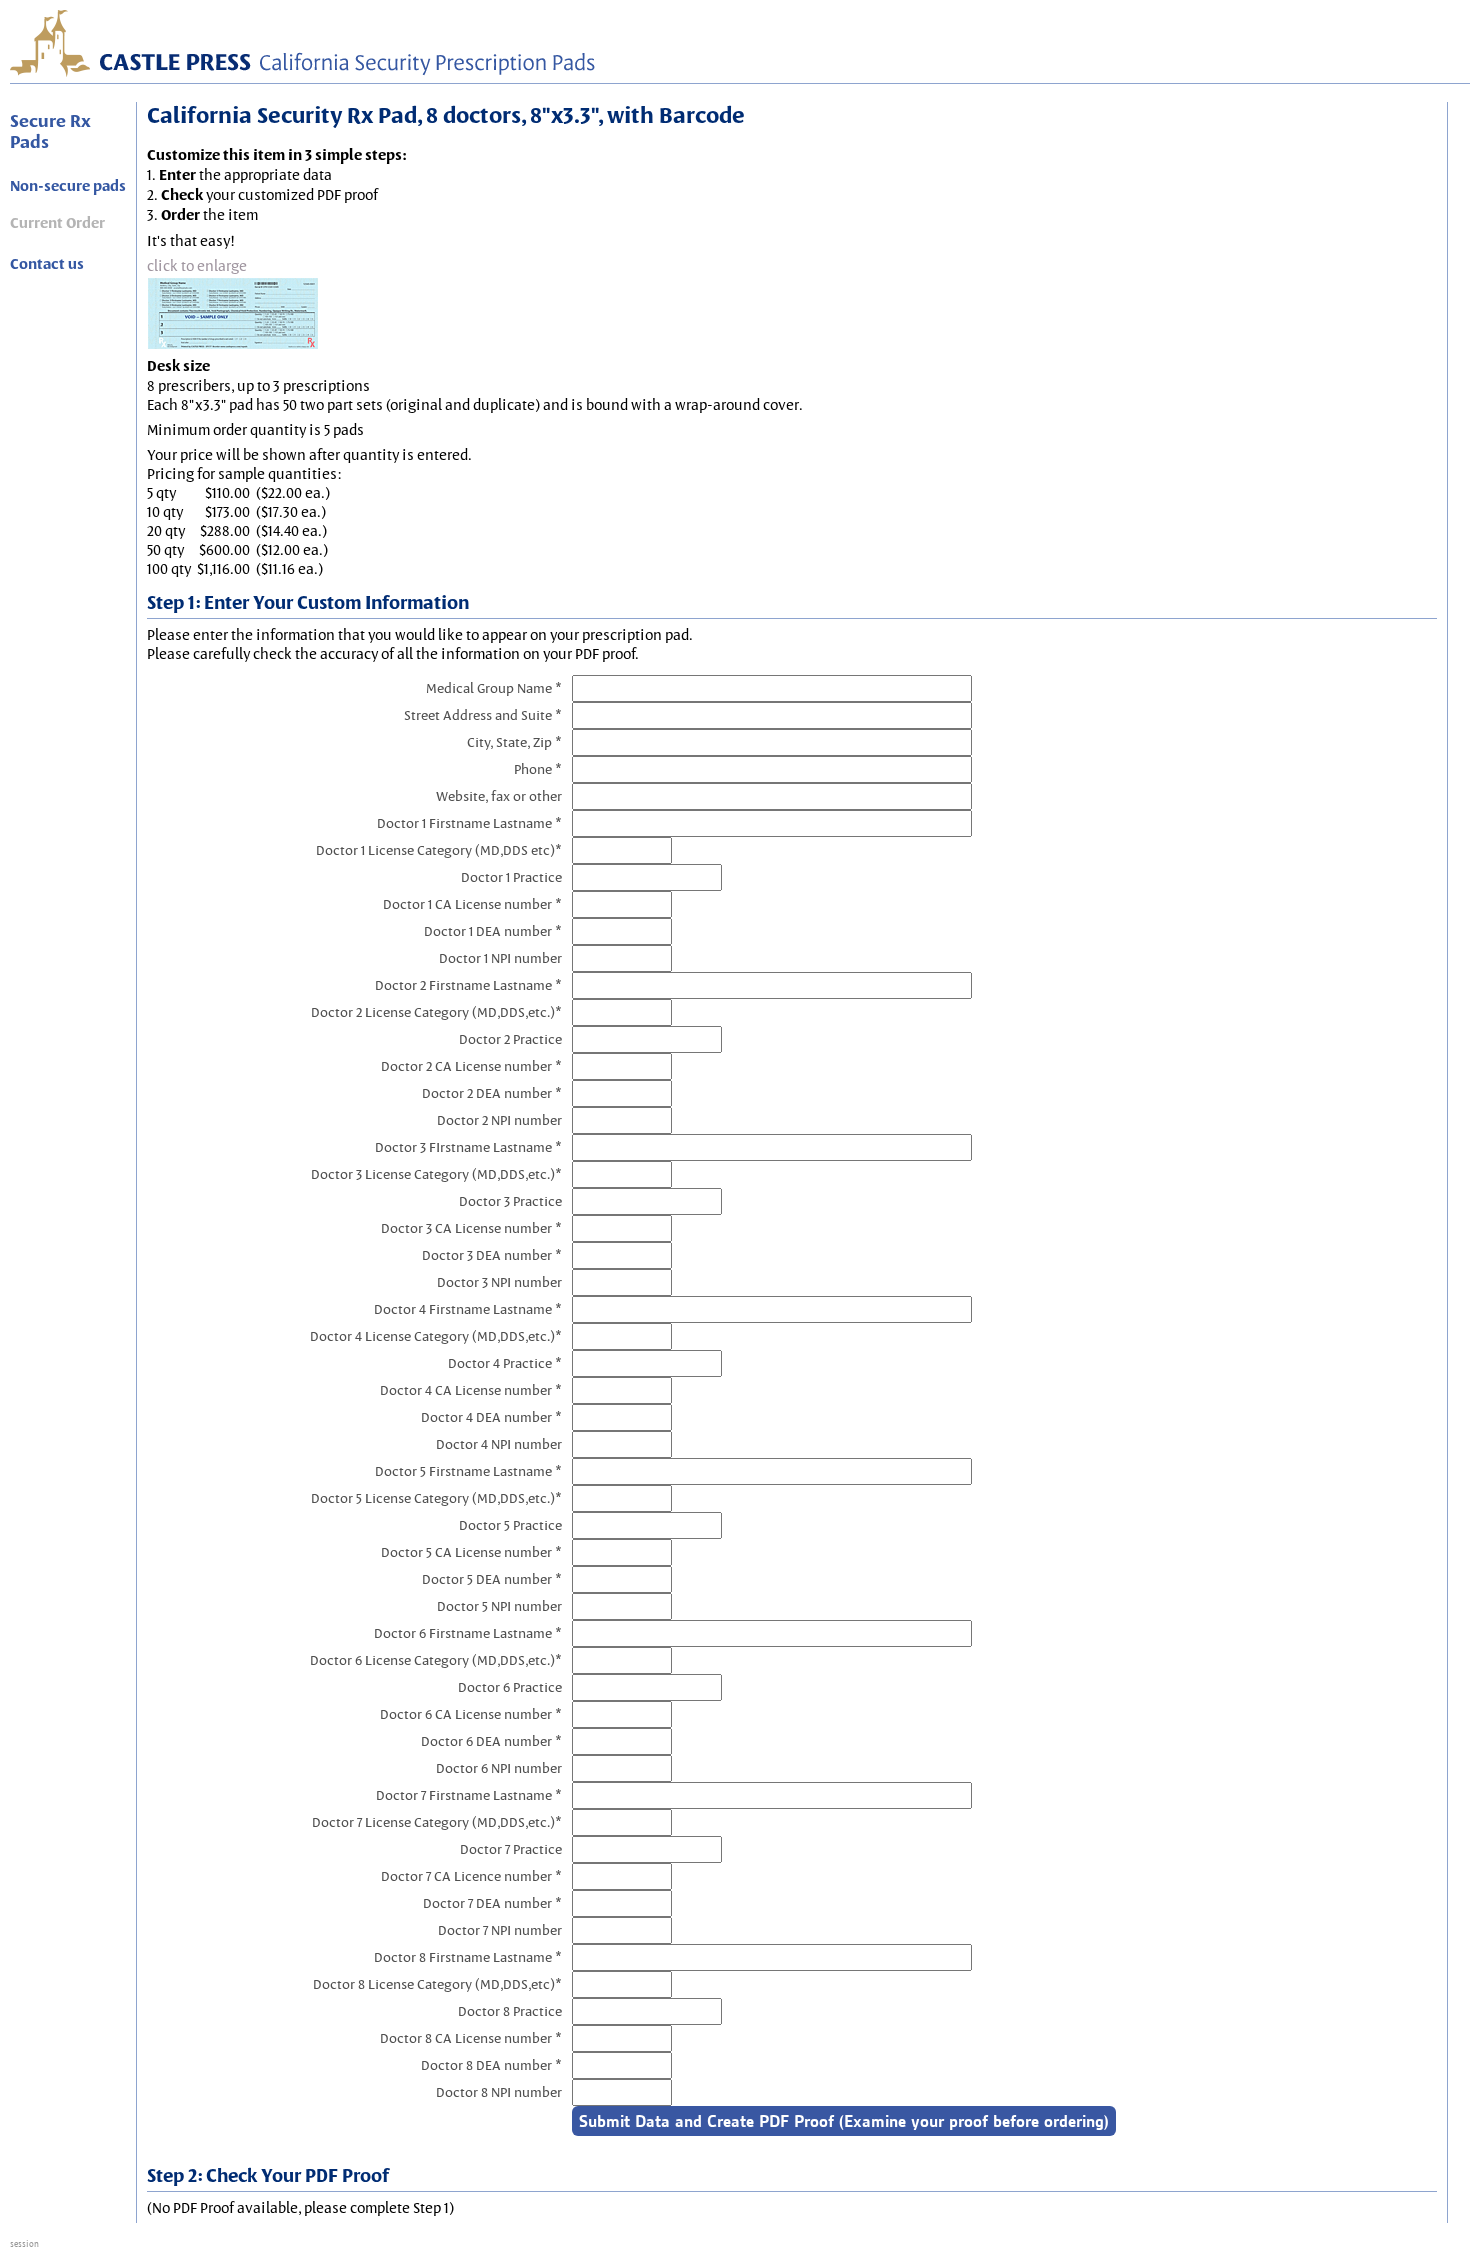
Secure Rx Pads (50, 131)
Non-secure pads (68, 186)
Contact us (47, 264)
